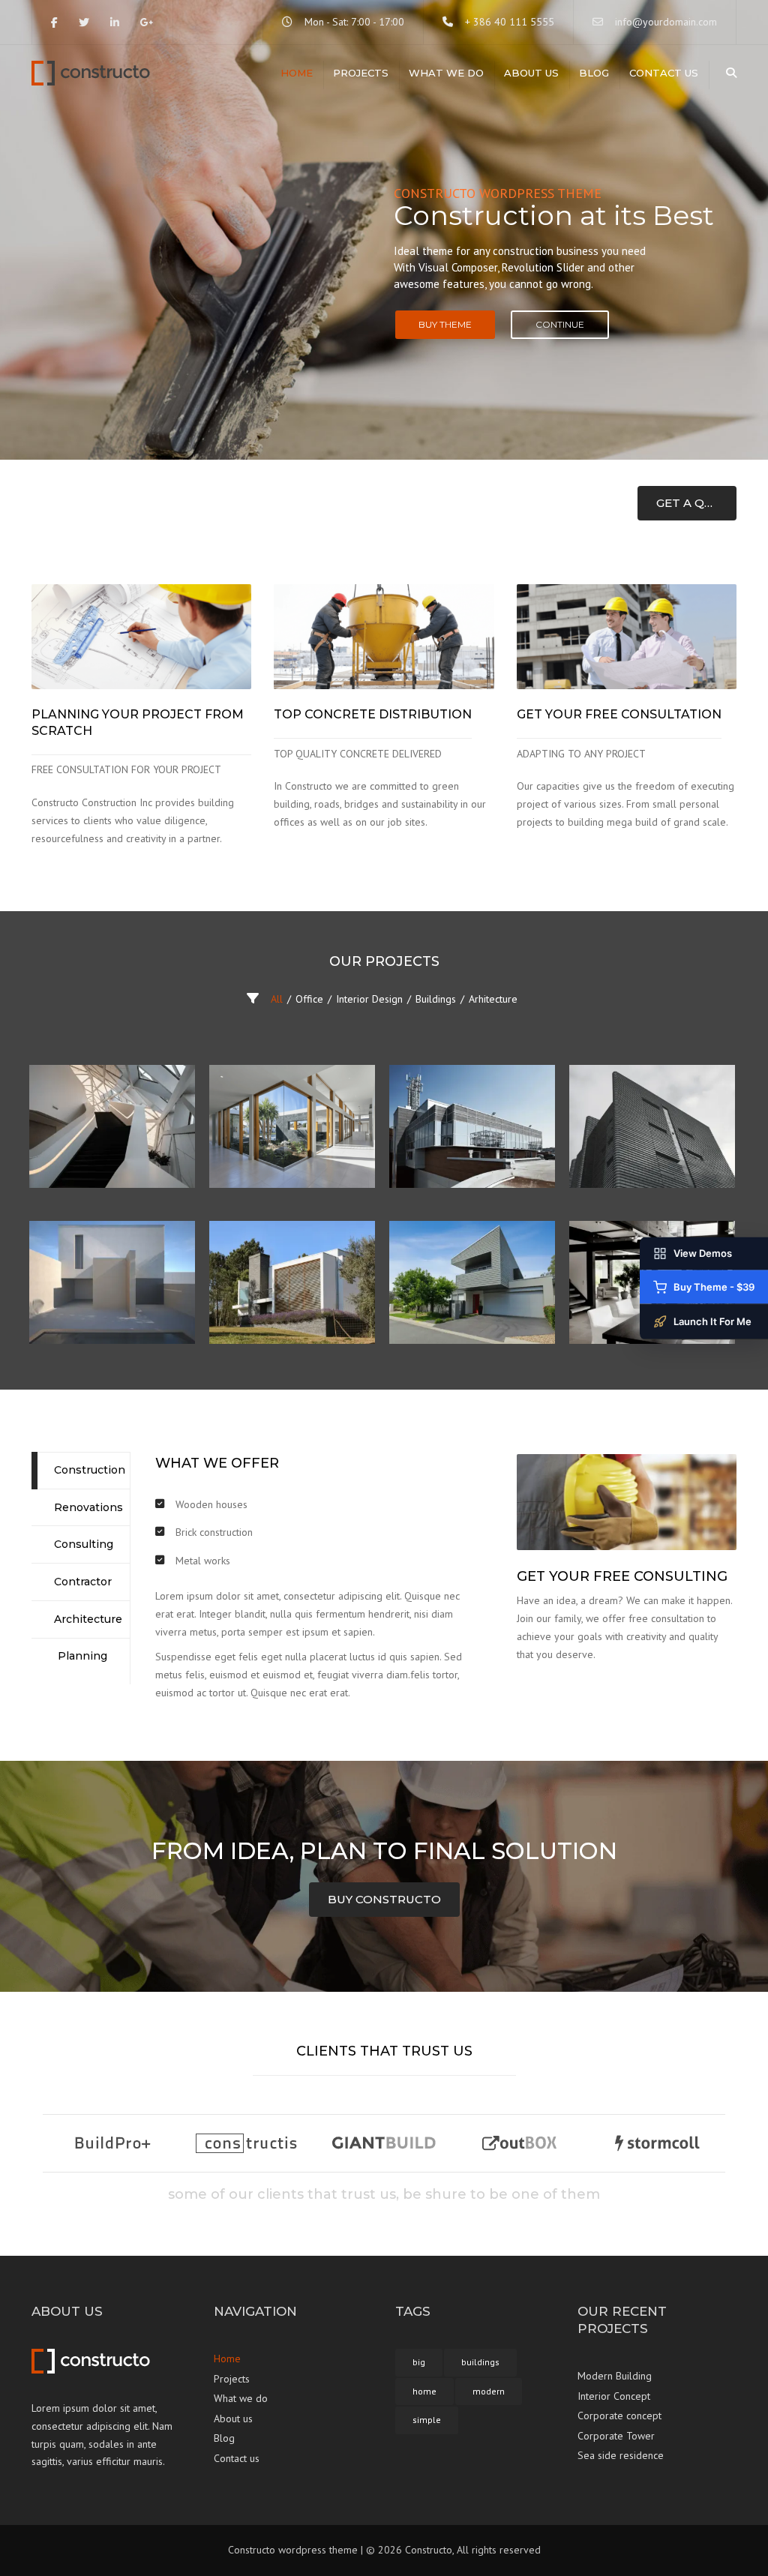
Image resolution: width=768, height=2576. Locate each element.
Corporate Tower (616, 2436)
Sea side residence (621, 2455)
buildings (480, 2362)
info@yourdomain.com (666, 22)
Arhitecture (493, 999)
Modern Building (615, 2376)
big (419, 2362)
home (424, 2391)
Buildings (436, 999)
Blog (594, 73)
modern (489, 2391)
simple (427, 2420)
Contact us (664, 73)
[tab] (81, 1471)
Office (309, 999)
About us (531, 73)
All (277, 999)
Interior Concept (614, 2396)
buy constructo (384, 1899)
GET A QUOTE (696, 503)
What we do (446, 73)
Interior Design (369, 999)
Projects (361, 73)
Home (297, 73)
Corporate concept (619, 2416)
